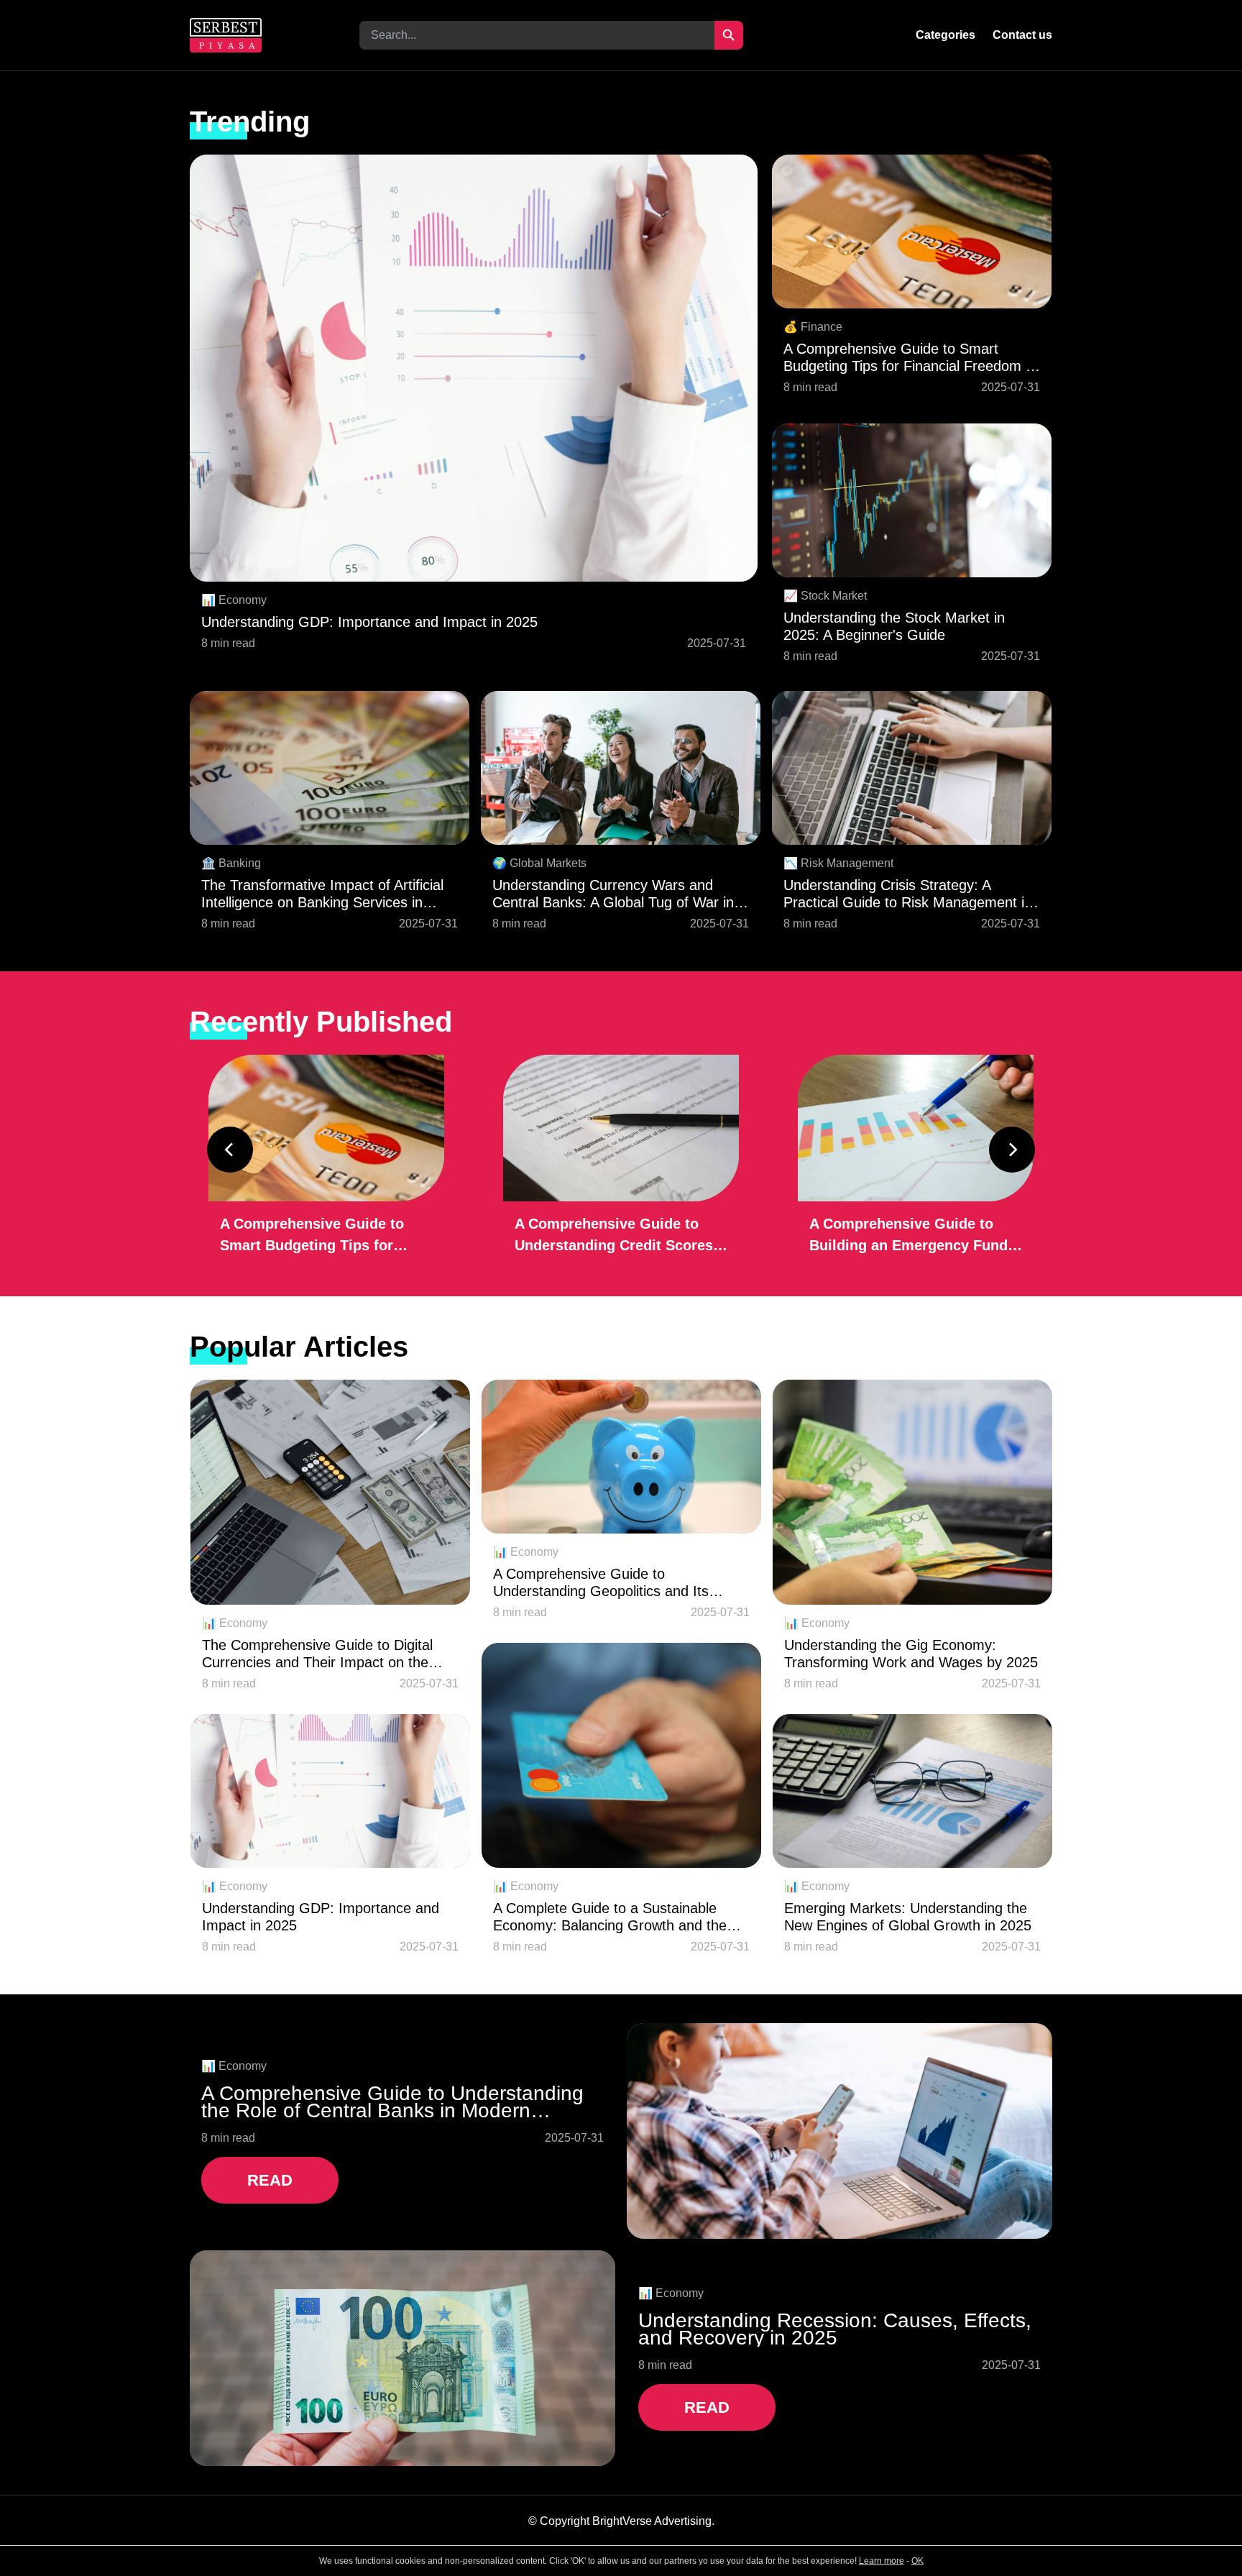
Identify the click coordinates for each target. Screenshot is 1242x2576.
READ (270, 2180)
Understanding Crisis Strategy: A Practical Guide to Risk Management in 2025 (908, 894)
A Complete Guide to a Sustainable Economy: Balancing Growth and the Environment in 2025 (610, 1917)
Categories (946, 35)
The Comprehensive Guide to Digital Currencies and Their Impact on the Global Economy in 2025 (317, 1654)
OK (917, 2561)
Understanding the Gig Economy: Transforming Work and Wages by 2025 (911, 1654)
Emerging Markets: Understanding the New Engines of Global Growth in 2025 (908, 1917)
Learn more (882, 2561)
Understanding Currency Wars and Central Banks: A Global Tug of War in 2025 (613, 894)
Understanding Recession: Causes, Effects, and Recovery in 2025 (835, 2329)
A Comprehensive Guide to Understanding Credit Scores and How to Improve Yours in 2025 (614, 1236)
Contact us (1022, 35)
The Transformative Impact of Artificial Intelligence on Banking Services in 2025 (322, 894)
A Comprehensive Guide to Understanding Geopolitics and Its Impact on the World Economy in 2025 (616, 1583)
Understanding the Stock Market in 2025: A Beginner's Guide (894, 626)
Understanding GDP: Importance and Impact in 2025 (369, 622)
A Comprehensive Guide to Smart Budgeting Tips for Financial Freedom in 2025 (910, 358)
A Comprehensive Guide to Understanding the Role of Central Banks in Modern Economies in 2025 (392, 2102)
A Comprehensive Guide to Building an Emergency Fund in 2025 (908, 1236)
